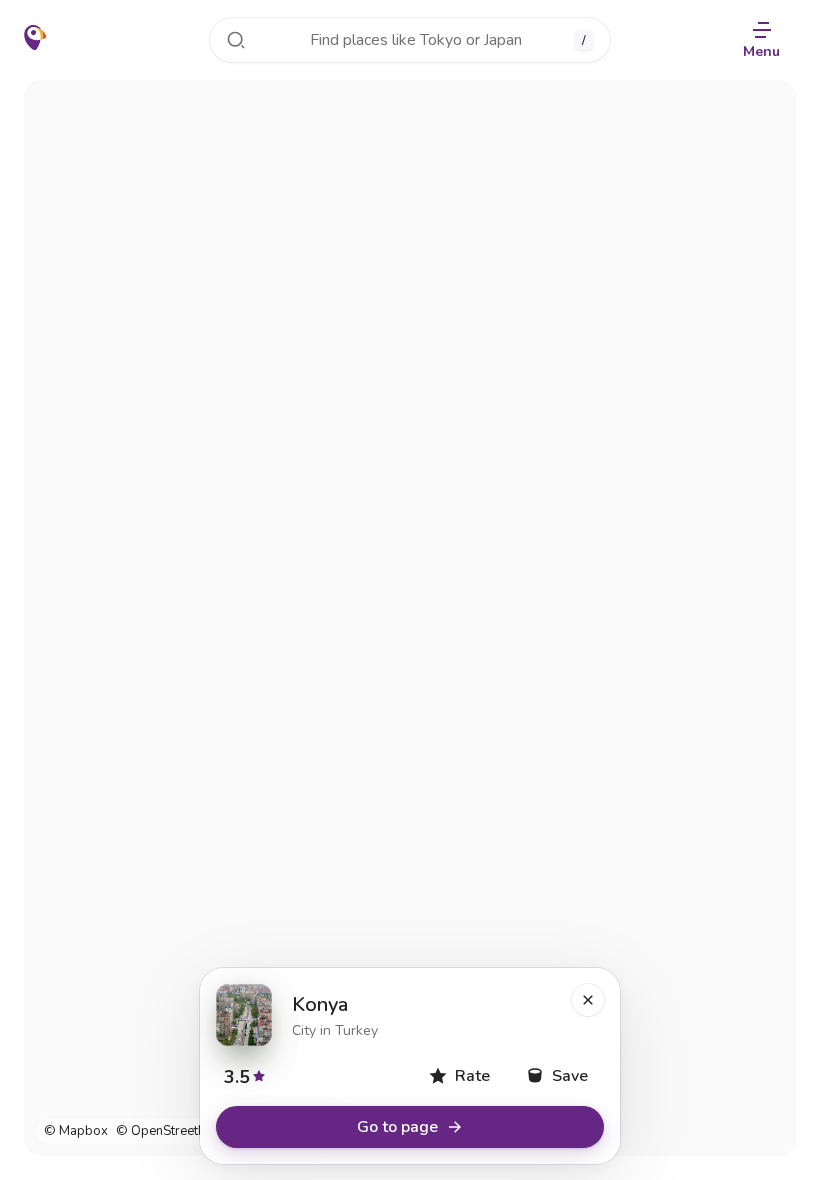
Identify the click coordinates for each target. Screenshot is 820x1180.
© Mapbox (76, 1131)
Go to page (397, 1127)
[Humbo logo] (35, 38)
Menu (761, 51)
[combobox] (410, 40)
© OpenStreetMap (170, 1131)
